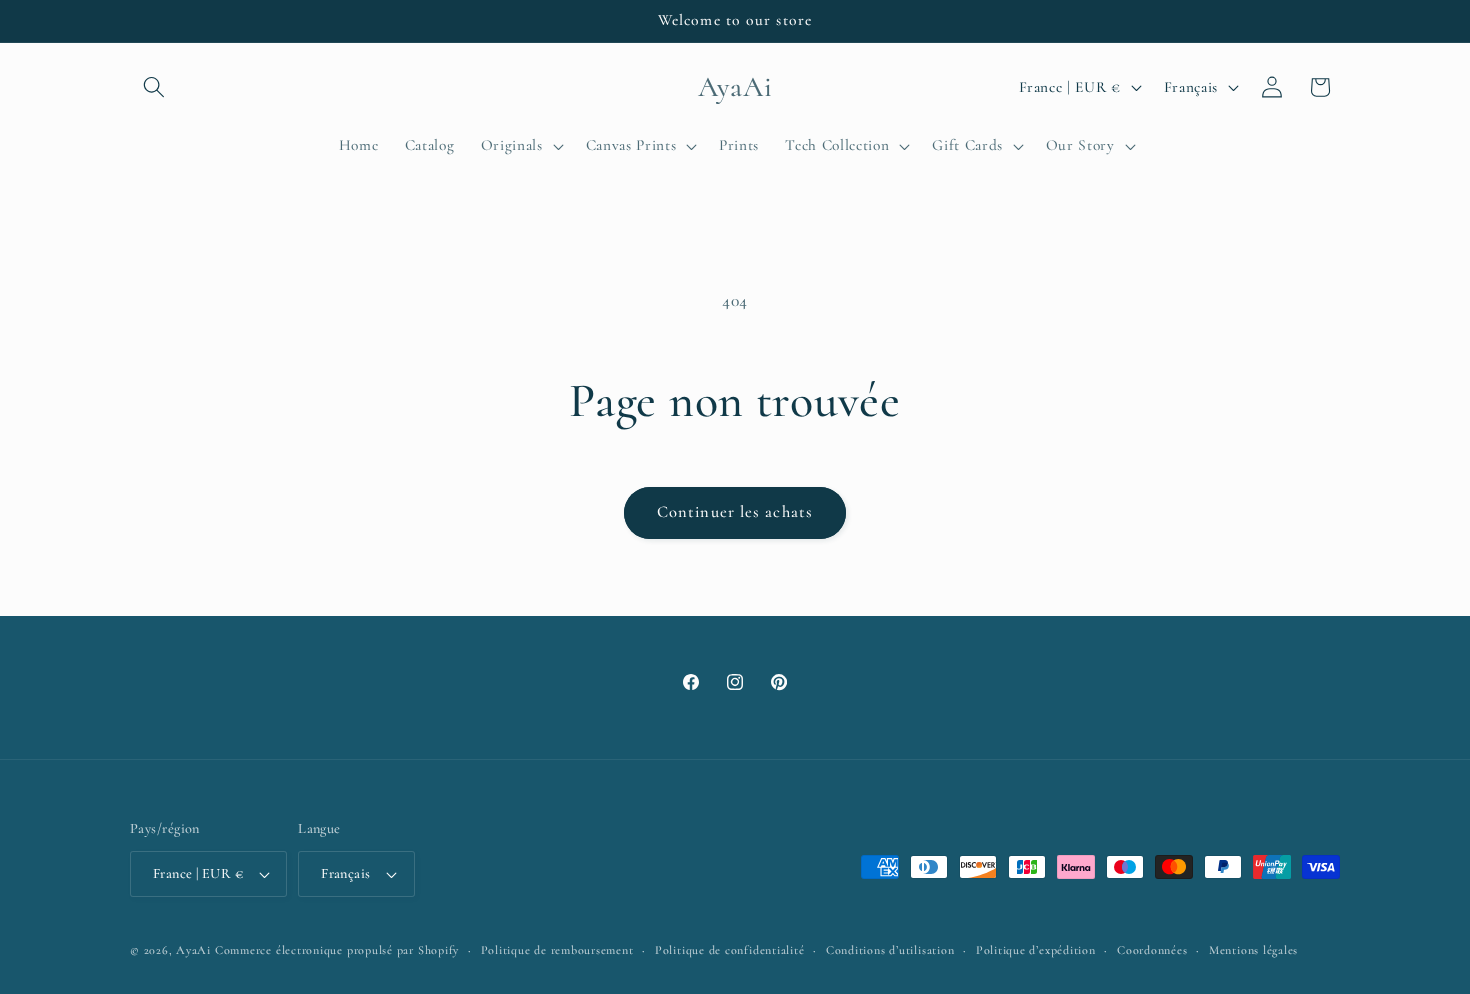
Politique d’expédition (1036, 950)
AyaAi (193, 950)
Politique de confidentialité (730, 950)
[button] (154, 87)
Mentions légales (1253, 950)
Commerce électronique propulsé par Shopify (337, 950)
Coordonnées (1152, 950)
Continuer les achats (735, 512)
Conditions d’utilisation (890, 950)
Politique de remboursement (557, 950)
